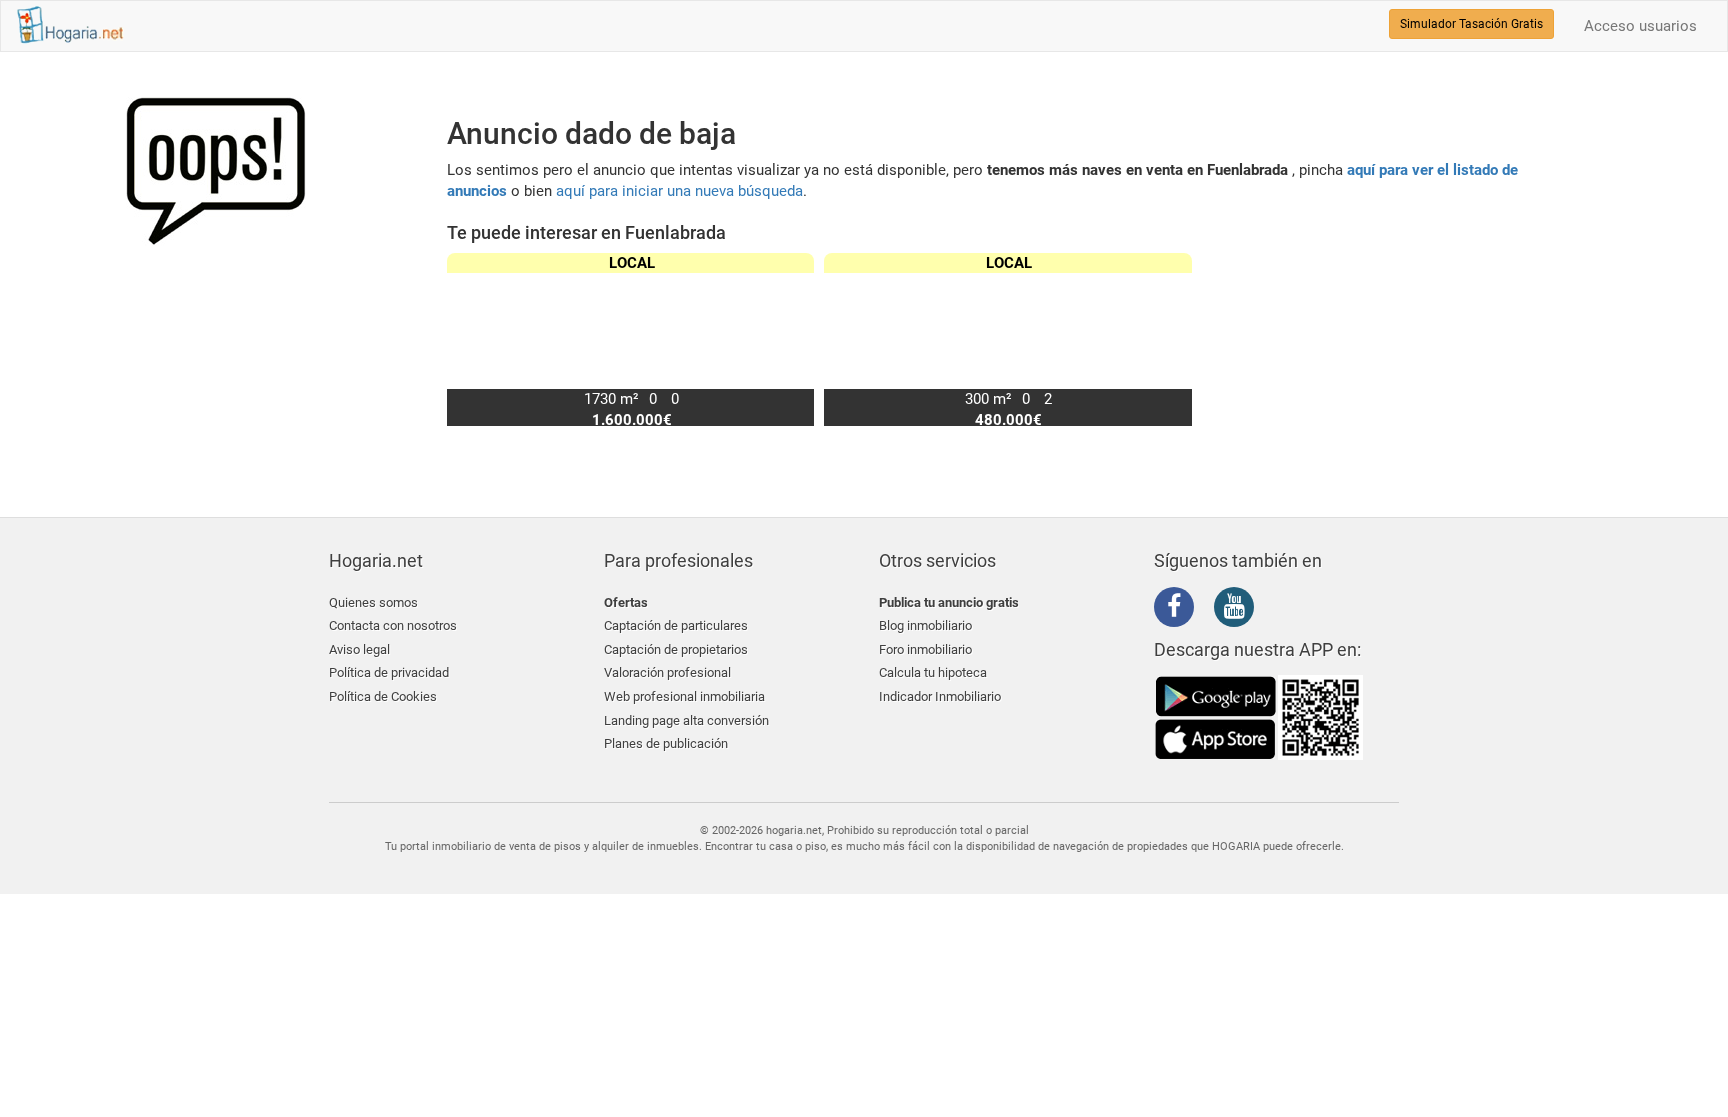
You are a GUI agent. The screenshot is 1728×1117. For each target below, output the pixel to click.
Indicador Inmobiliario (940, 696)
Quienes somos (373, 602)
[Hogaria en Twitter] (1209, 608)
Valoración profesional (667, 672)
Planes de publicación (666, 743)
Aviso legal (359, 649)
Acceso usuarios (1640, 26)
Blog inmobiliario (925, 625)
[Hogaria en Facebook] (1179, 610)
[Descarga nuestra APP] (1259, 717)
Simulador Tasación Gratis (1471, 24)
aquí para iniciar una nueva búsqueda (679, 191)
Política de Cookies (383, 696)
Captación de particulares (676, 625)
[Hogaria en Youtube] (1239, 610)
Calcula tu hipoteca (933, 672)
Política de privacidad (389, 672)
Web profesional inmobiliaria (684, 696)
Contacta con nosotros (393, 625)
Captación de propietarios (676, 649)
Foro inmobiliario (925, 649)
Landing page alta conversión (686, 720)
